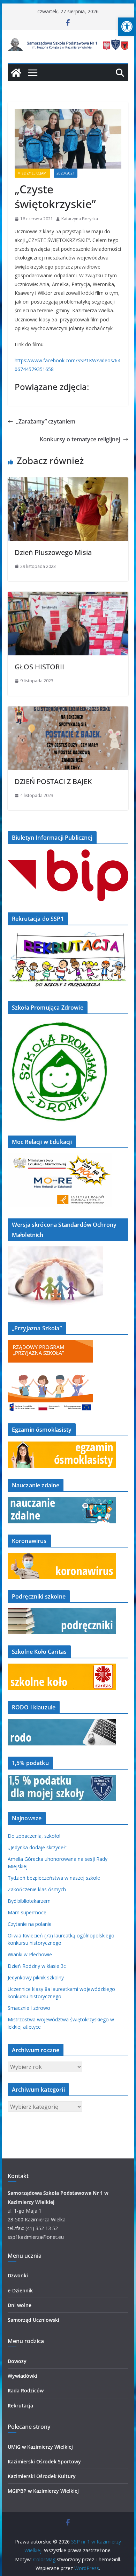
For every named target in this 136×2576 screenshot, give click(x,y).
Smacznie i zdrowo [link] (29, 2008)
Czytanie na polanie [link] (30, 1924)
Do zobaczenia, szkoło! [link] (34, 1836)
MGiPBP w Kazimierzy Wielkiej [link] (43, 2491)
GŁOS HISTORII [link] (39, 667)
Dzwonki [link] (18, 2275)
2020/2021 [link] (66, 173)
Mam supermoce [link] (27, 1912)
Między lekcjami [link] (32, 173)
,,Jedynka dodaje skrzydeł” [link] (37, 1847)
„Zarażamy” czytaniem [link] (46, 421)
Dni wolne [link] (20, 2305)
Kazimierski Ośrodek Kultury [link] (42, 2476)
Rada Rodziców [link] (26, 2390)
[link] (127, 27)
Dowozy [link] (17, 2361)
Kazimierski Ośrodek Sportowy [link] (44, 2461)
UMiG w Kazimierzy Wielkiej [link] (40, 2447)
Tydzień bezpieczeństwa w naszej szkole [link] (54, 1878)
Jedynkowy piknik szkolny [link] (36, 1977)
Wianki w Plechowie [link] (30, 1954)
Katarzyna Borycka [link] (80, 219)
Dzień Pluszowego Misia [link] (53, 552)
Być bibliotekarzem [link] (29, 1901)
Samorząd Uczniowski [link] (33, 2320)
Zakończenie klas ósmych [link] (37, 1889)
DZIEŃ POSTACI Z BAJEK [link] (53, 781)
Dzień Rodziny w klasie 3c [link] (37, 1966)
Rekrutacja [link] (20, 2406)
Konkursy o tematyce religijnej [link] (80, 439)
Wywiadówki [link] (22, 2376)
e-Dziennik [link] (20, 2290)
